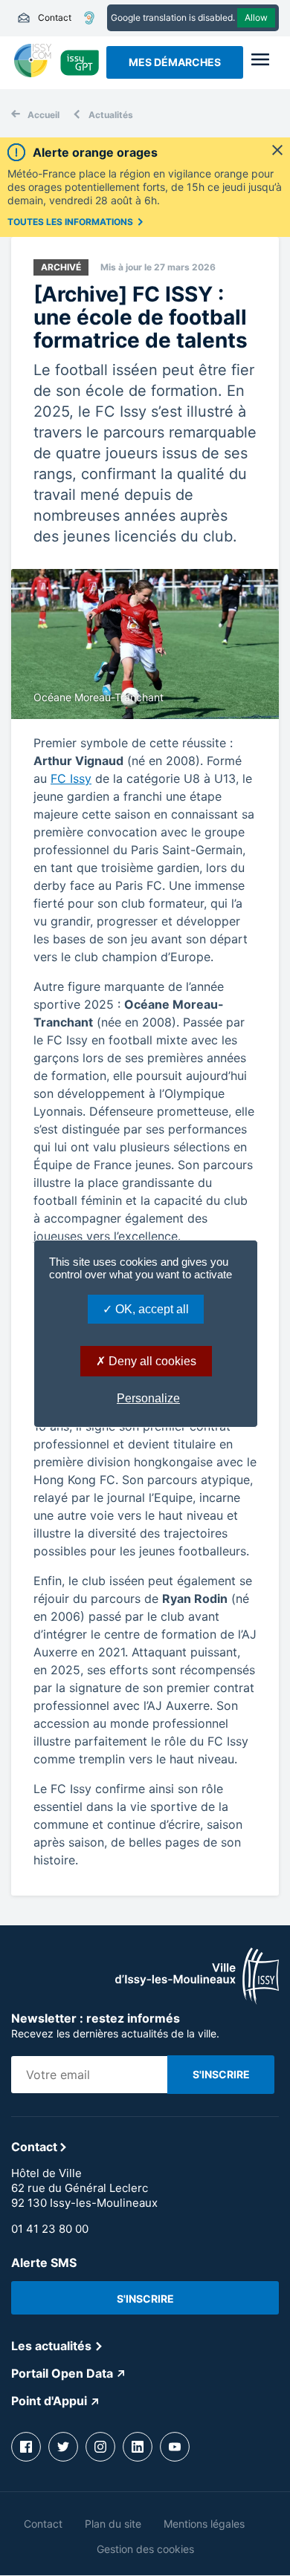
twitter (63, 2447)
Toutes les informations (70, 222)
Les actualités (51, 2346)
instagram (100, 2447)
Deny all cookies (151, 1361)
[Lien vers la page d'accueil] (197, 2000)
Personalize (148, 1398)
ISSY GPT (80, 62)
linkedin (138, 2447)
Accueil (43, 115)
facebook (26, 2447)
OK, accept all (151, 1309)
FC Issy (71, 778)
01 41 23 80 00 (50, 2229)
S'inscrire (145, 2299)
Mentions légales (204, 2524)
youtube (175, 2447)
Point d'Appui (49, 2401)
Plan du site (113, 2524)
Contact (44, 18)
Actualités (111, 115)
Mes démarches (175, 62)
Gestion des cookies (145, 2549)
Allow (256, 17)
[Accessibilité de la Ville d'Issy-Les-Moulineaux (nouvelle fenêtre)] (89, 18)
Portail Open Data (62, 2373)
